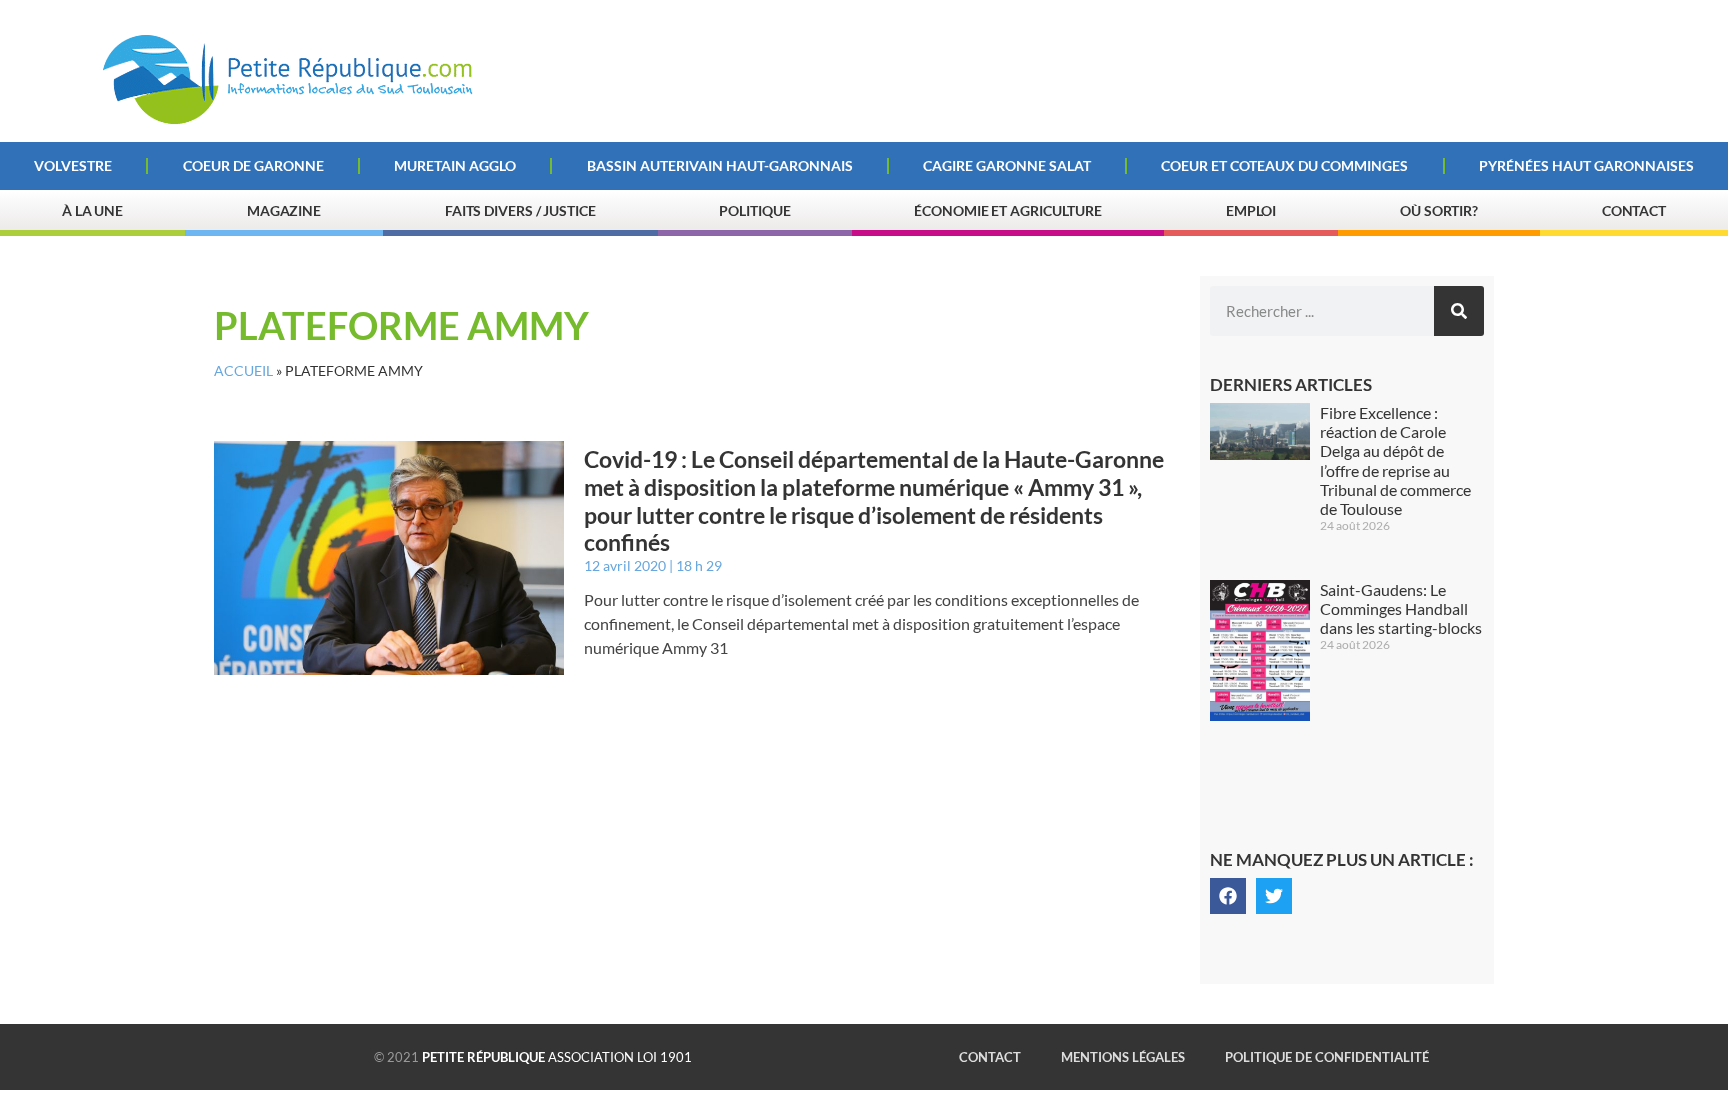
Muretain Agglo (455, 165)
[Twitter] (1274, 896)
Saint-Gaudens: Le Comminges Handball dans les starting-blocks (1401, 608)
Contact (1634, 210)
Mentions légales (1123, 1057)
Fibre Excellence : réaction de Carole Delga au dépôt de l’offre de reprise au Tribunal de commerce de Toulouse (1395, 460)
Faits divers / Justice (520, 210)
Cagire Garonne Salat (1007, 165)
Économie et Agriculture (1008, 210)
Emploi (1251, 210)
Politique (754, 210)
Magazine (284, 210)
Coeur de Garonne (253, 165)
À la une (92, 210)
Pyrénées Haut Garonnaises (1586, 165)
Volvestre (73, 165)
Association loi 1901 (557, 1057)
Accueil (243, 371)
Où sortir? (1439, 210)
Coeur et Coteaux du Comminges (1284, 165)
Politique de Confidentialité (1327, 1057)
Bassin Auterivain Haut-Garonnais (720, 165)
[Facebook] (1228, 896)
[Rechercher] (1459, 311)
